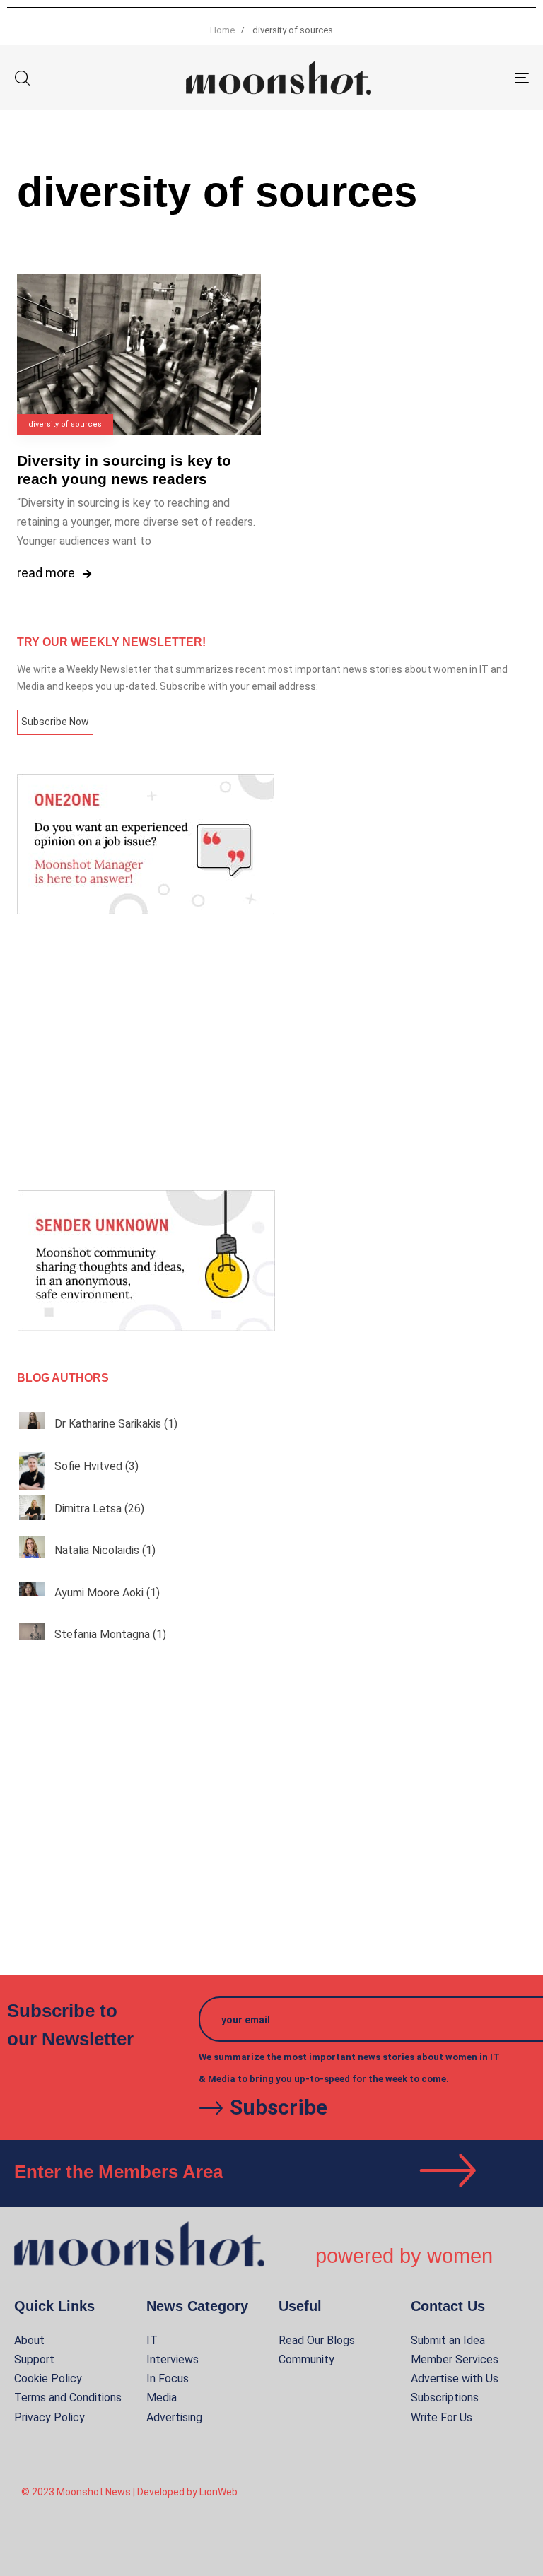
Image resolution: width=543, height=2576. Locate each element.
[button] (22, 78)
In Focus (168, 2378)
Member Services (455, 2359)
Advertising (174, 2417)
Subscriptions (445, 2398)
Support (34, 2359)
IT (152, 2340)
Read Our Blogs (317, 2340)
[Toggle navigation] (443, 78)
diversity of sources (65, 424)
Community (306, 2359)
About (29, 2340)
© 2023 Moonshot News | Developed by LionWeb (129, 2492)
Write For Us (442, 2417)
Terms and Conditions (68, 2398)
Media (162, 2398)
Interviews (173, 2359)
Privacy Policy (49, 2417)
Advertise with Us (455, 2378)
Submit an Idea (448, 2340)
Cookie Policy (48, 2378)
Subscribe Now (55, 722)
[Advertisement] (271, 1052)
